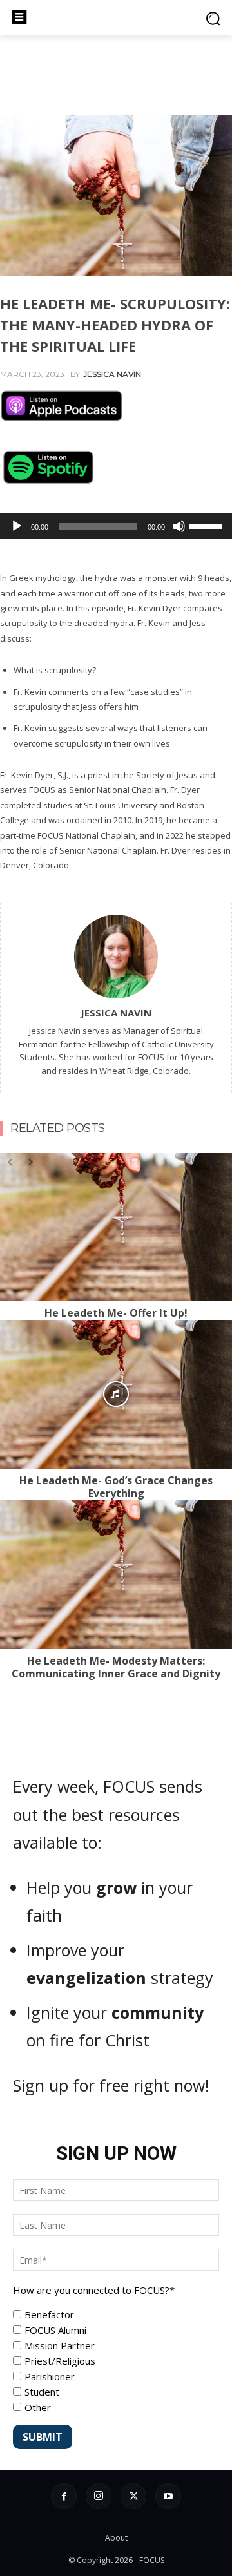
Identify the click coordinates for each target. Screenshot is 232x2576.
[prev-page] (10, 1161)
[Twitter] (133, 2496)
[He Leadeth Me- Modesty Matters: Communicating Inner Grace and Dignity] (116, 1574)
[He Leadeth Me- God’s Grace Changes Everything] (116, 1394)
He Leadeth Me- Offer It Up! (116, 1313)
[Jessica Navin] (116, 957)
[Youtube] (168, 2496)
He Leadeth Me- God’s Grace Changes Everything (116, 1487)
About (116, 2538)
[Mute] (179, 526)
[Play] (17, 526)
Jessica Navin (112, 374)
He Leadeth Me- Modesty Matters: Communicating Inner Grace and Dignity (116, 1667)
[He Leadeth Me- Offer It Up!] (116, 1227)
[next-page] (30, 1161)
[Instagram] (99, 2496)
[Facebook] (64, 2496)
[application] (116, 526)
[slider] (208, 525)
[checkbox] (116, 2361)
